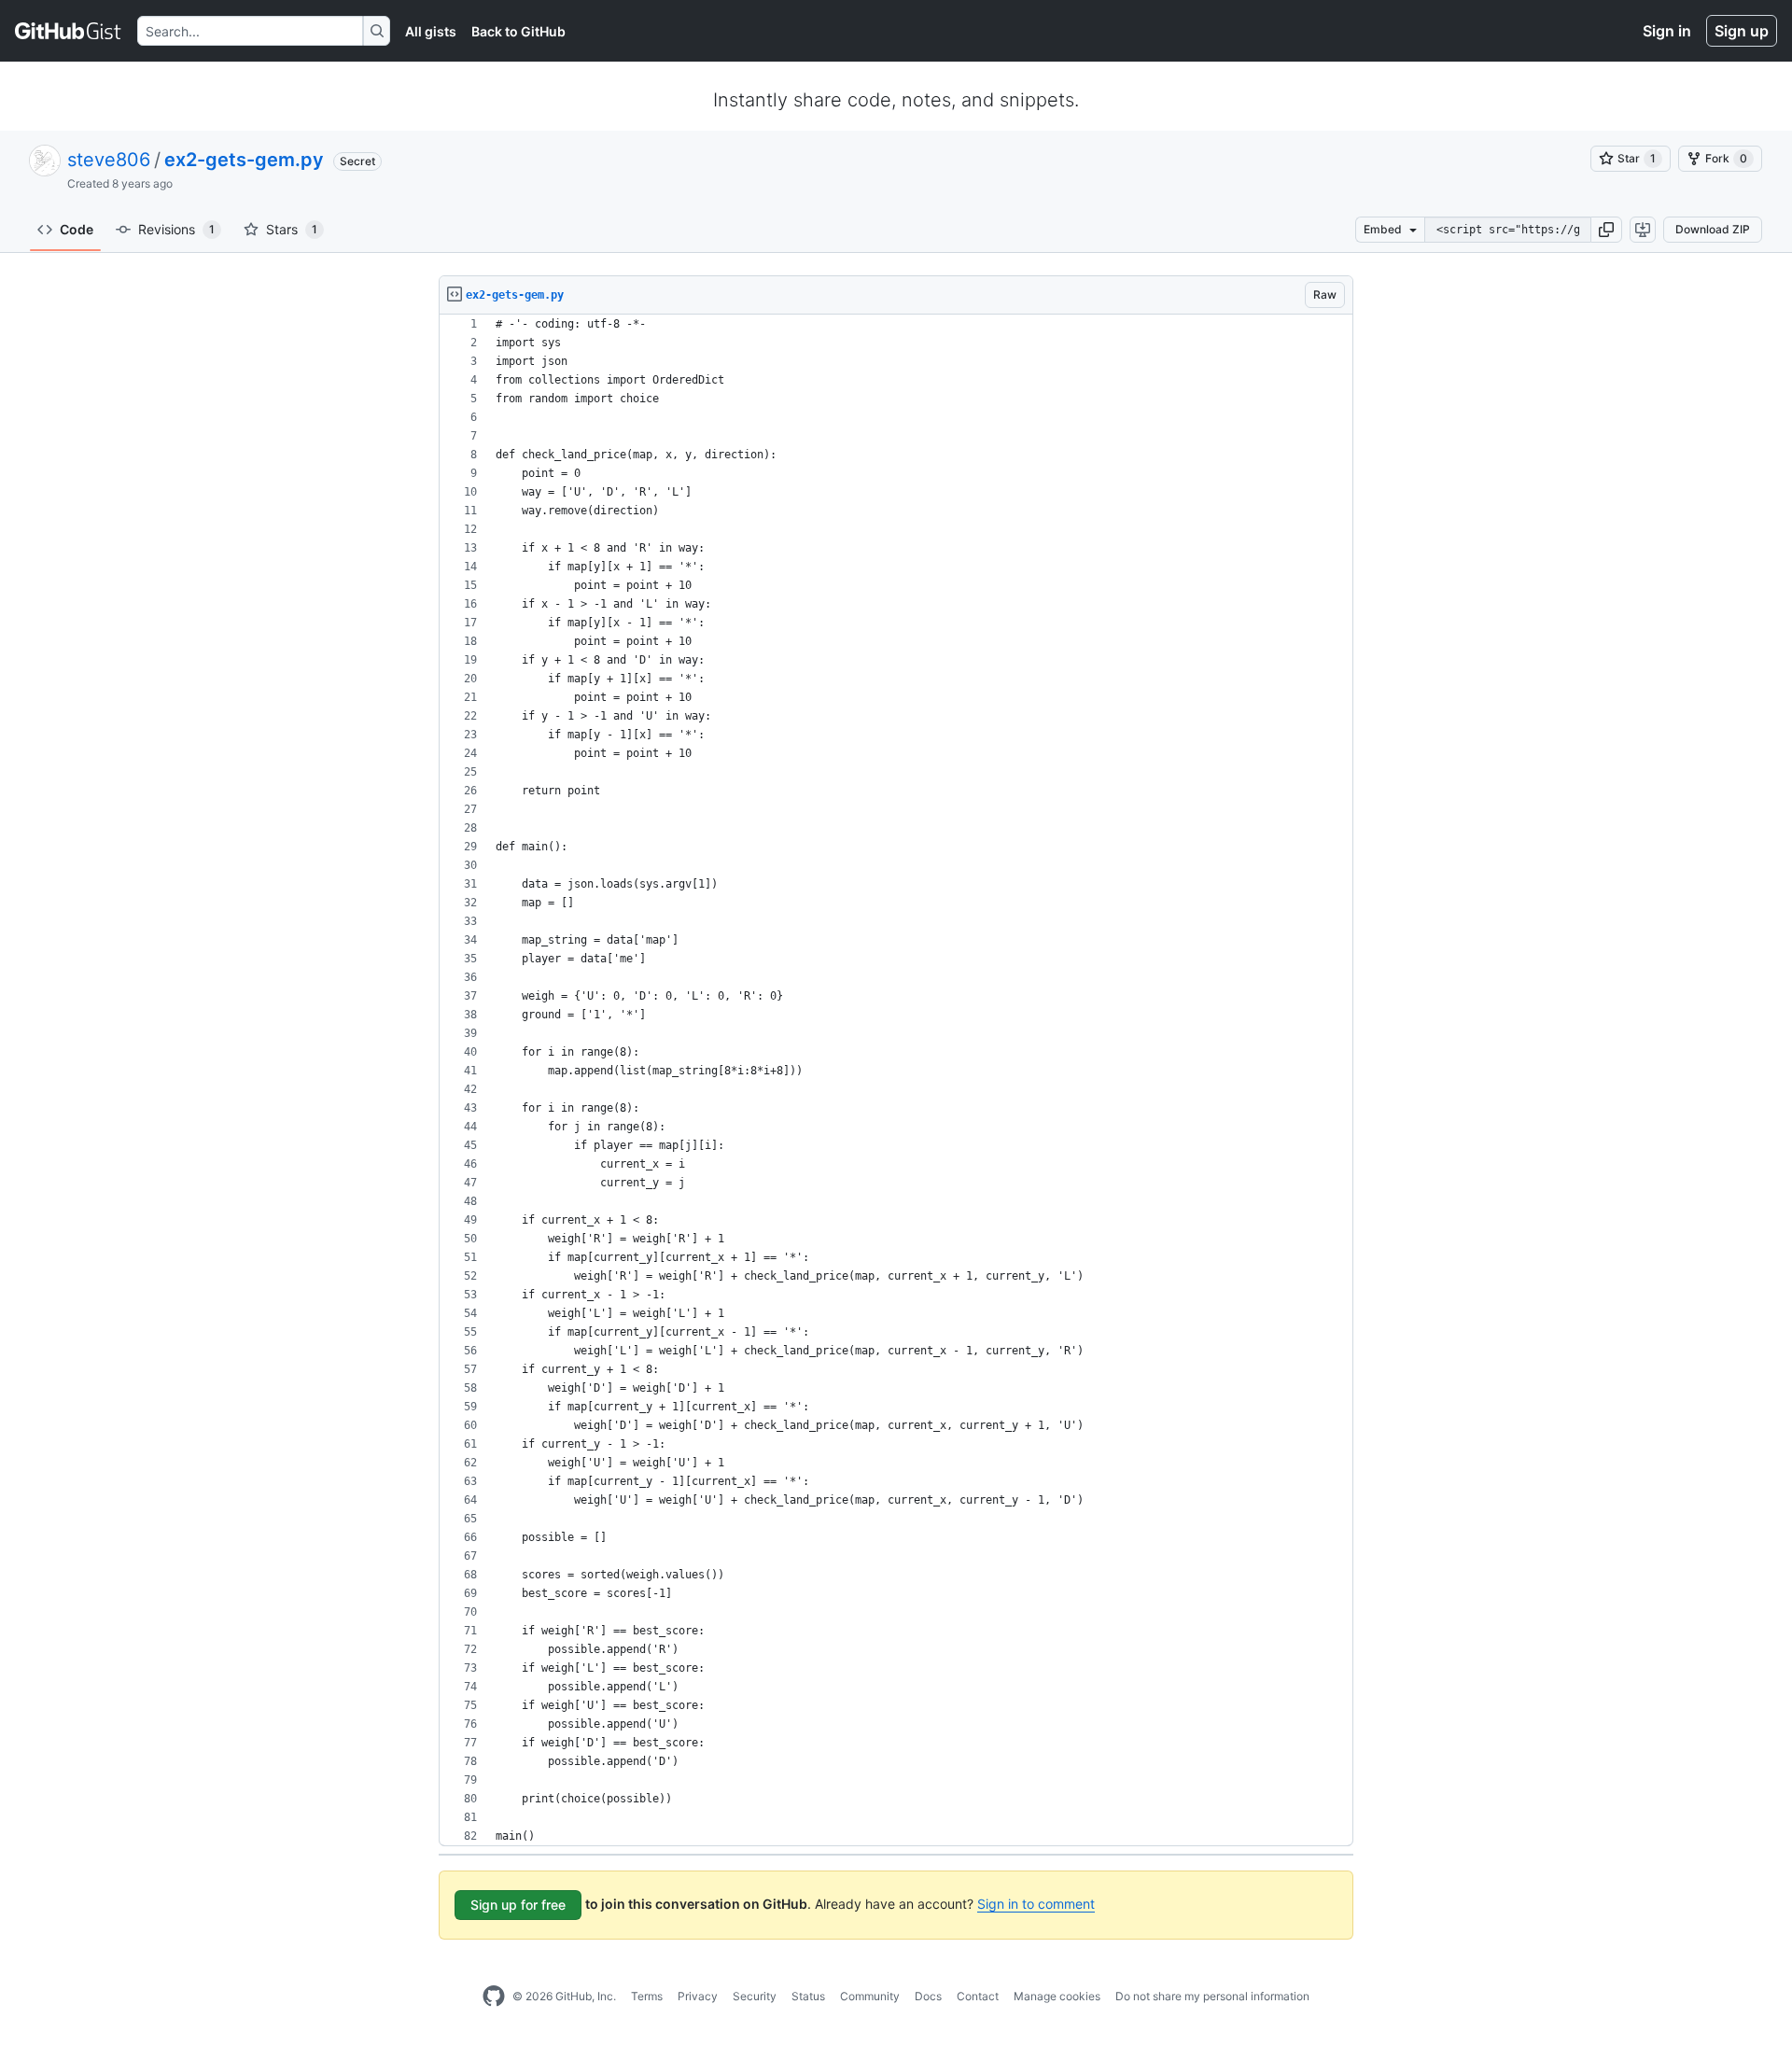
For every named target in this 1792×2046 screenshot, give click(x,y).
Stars (292, 229)
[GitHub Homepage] (494, 1997)
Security (755, 1996)
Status (808, 1996)
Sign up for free (518, 1905)
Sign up (1742, 31)
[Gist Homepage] (69, 31)
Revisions (176, 229)
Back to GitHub (518, 31)
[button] (1606, 230)
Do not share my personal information (1212, 1996)
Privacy (698, 1996)
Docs (928, 1996)
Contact (978, 1996)
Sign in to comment (1036, 1904)
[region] (896, 1080)
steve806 (109, 160)
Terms (647, 1996)
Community (870, 1996)
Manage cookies (1057, 1996)
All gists (431, 31)
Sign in (1667, 31)
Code (77, 229)
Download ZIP (1713, 229)
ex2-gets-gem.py (244, 160)
